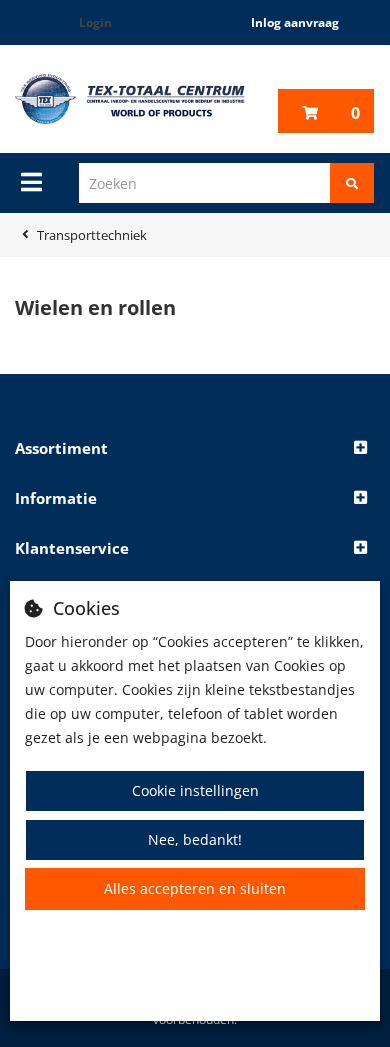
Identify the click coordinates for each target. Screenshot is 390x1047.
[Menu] (31, 182)
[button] (195, 449)
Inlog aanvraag (295, 22)
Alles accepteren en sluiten (195, 888)
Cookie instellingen (195, 790)
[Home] (130, 99)
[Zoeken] (352, 183)
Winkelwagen (355, 113)
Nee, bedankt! (195, 839)
